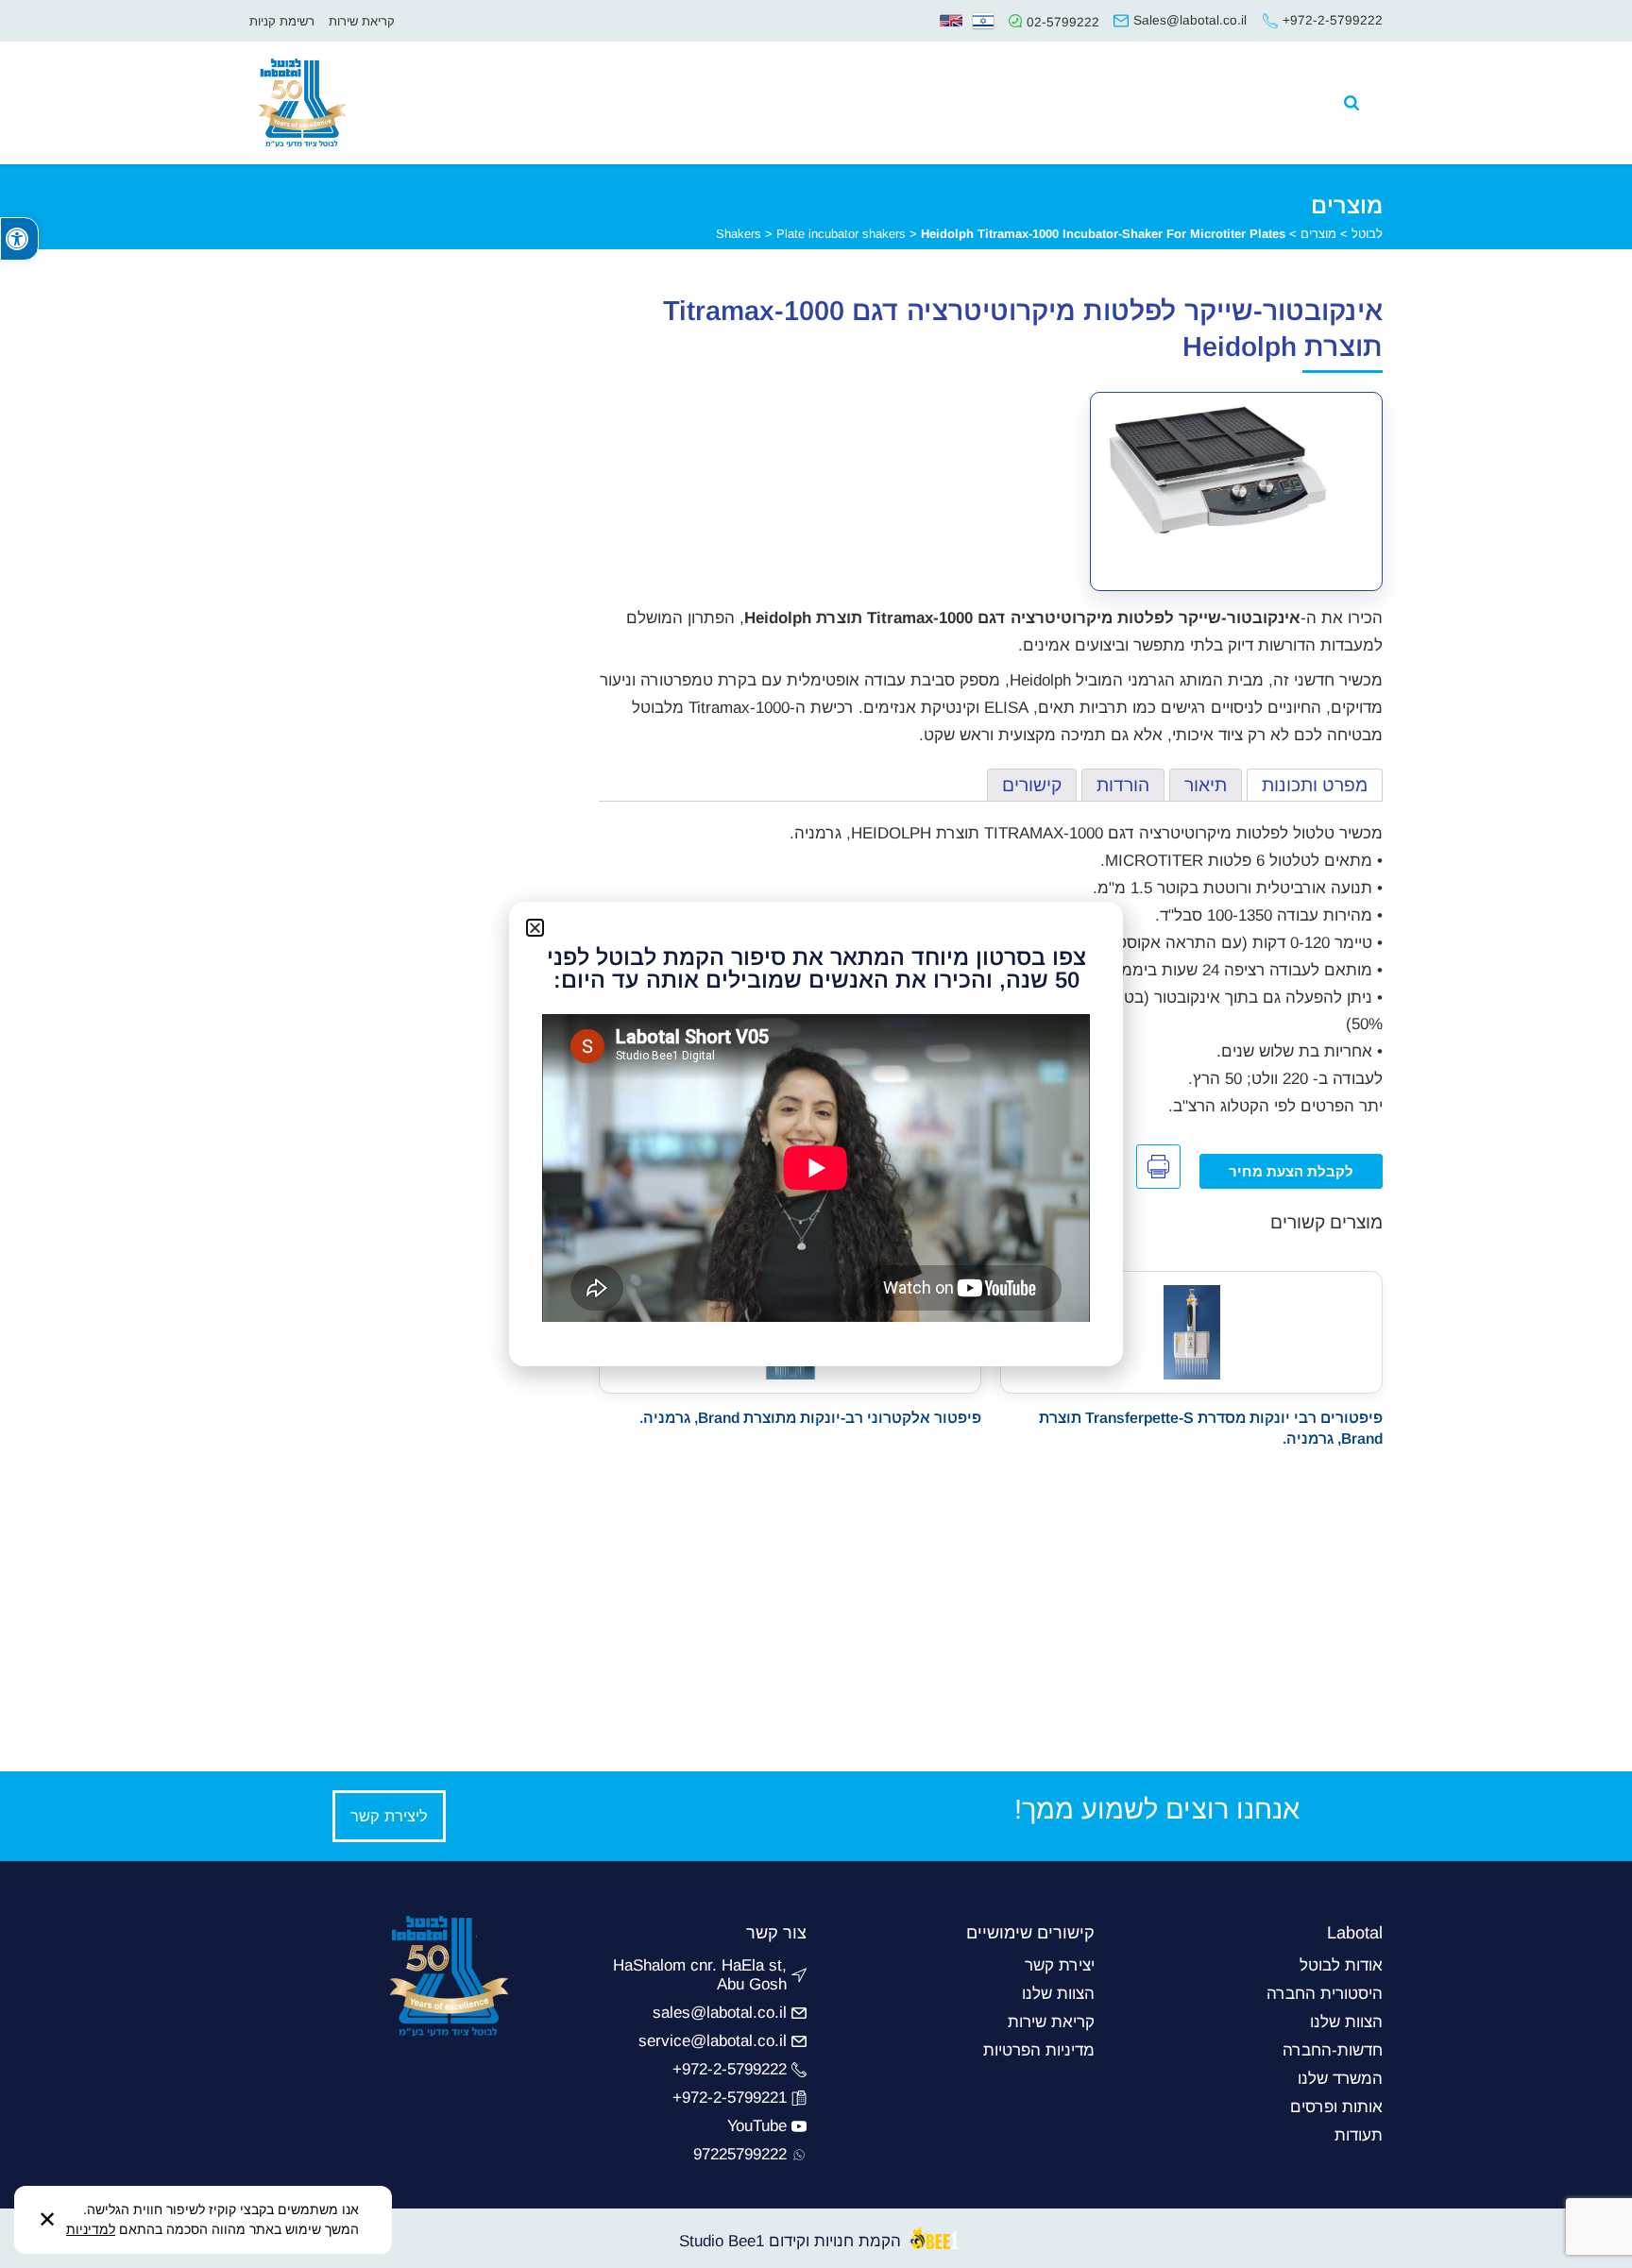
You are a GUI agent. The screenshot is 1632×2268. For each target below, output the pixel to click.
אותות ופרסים (1336, 2107)
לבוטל (1367, 234)
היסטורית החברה (1325, 1994)
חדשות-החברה (1333, 2050)
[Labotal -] (280, 82)
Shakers (739, 234)
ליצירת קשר (389, 1816)
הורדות (1123, 785)
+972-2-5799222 (730, 2069)
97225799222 (740, 2154)
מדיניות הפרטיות (1039, 2050)
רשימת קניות (282, 21)
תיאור (1206, 785)
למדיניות (91, 2229)
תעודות (1359, 2135)
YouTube (757, 2126)
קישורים (1032, 785)
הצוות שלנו (1346, 2022)
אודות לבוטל (1341, 1965)
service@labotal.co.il (713, 2041)
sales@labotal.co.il (720, 2013)
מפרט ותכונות (1315, 785)
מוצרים (1318, 234)
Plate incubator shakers (841, 234)
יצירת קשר (1060, 1965)
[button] (19, 239)
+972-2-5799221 (730, 2098)
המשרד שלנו (1340, 2079)
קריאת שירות (362, 21)
